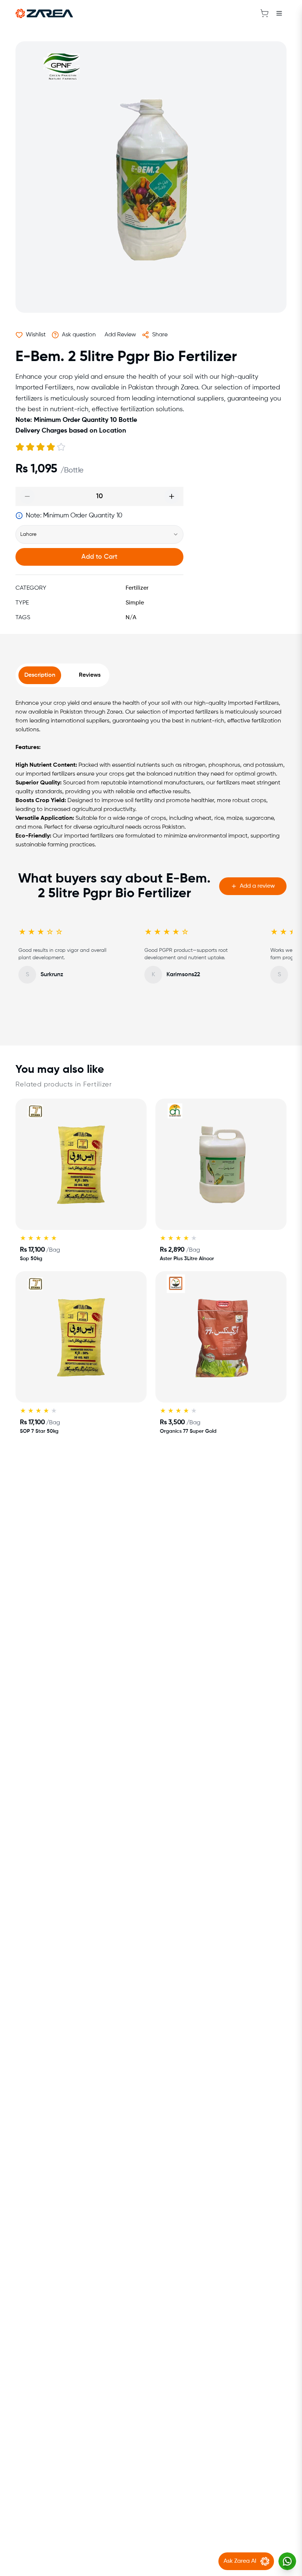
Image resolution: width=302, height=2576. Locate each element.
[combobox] (99, 534)
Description (40, 675)
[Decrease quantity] (27, 496)
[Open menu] (279, 13)
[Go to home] (44, 13)
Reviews (90, 675)
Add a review (257, 886)
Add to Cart (99, 557)
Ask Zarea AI (240, 2561)
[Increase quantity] (172, 496)
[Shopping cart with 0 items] (264, 13)
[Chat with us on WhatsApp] (287, 2561)
